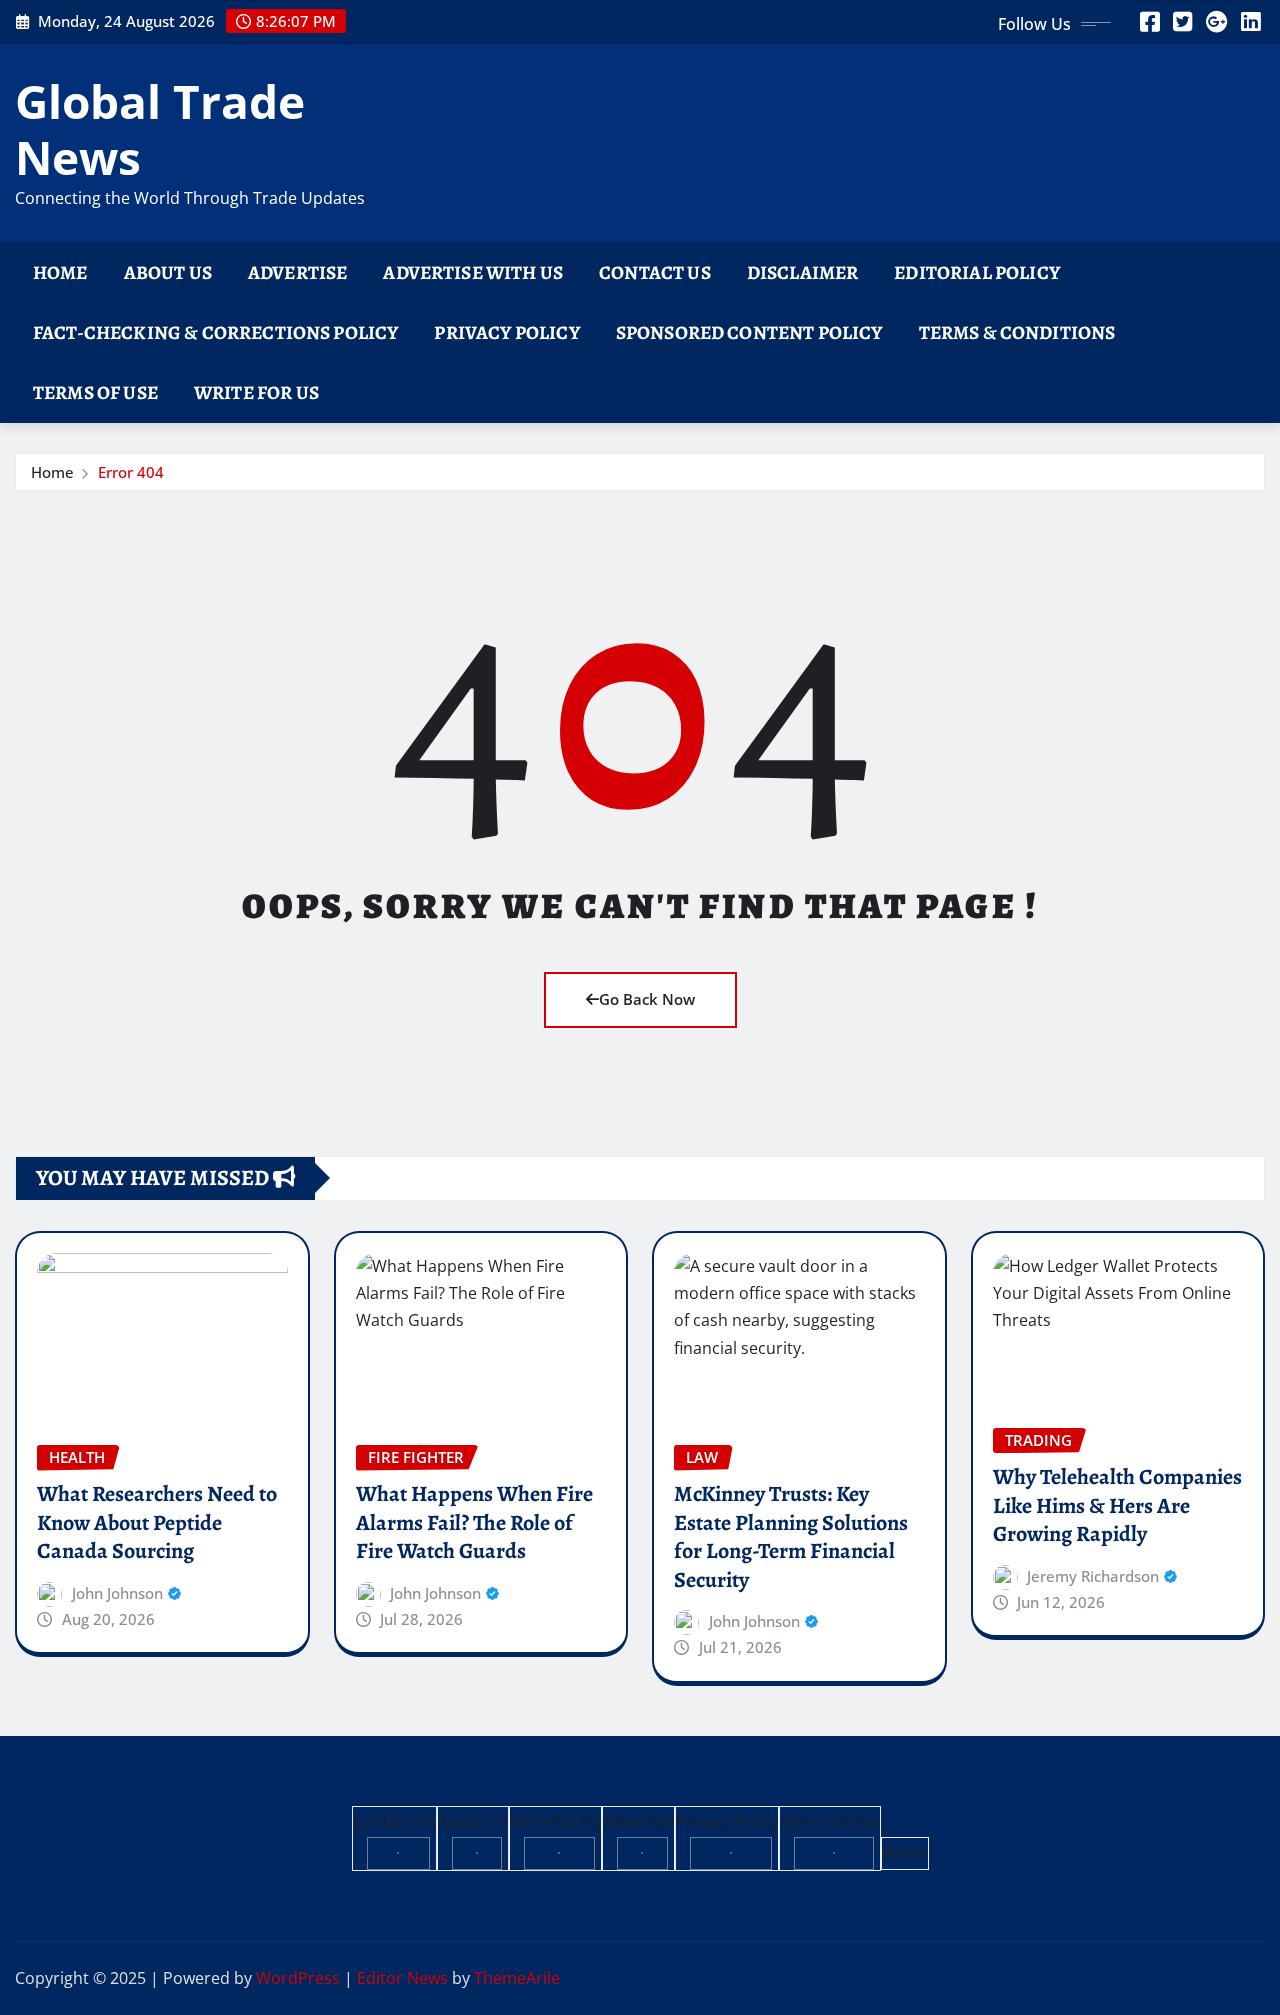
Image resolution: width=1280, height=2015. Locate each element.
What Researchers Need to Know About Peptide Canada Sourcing (157, 1522)
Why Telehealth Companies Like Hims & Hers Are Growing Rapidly (1117, 1505)
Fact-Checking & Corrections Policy (215, 332)
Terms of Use (95, 392)
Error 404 (131, 472)
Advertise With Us (473, 272)
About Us (168, 272)
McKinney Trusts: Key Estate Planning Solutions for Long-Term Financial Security (791, 1537)
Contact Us (655, 272)
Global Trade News (160, 128)
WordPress (298, 1978)
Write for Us (256, 392)
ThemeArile (517, 1978)
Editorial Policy (977, 272)
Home (60, 272)
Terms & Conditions (1017, 332)
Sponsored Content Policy (749, 332)
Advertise (297, 272)
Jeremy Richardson (1093, 1576)
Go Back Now (647, 999)
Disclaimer (803, 272)
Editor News (402, 1978)
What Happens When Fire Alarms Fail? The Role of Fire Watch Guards (474, 1522)
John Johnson (117, 1593)
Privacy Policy (506, 332)
